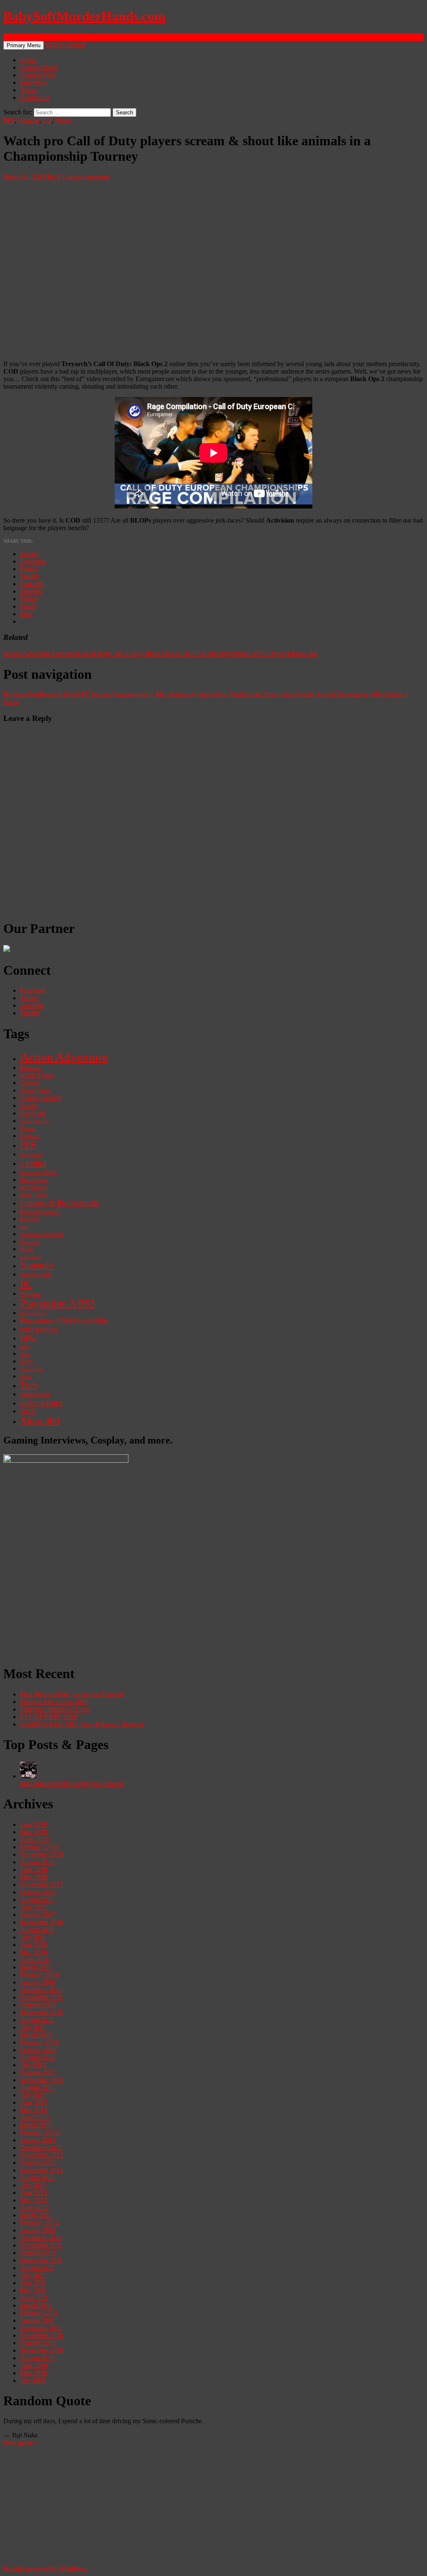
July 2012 (33, 2185)
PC (217, 653)
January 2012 (38, 2230)
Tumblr (30, 1013)
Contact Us (35, 97)
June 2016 (34, 1945)
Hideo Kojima (34, 1180)
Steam (26, 1377)
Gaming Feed (38, 75)
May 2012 (34, 2200)
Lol (47, 120)
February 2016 (39, 1975)
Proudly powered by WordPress (45, 2569)
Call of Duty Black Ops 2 (144, 653)
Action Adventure (27, 653)
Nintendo (37, 1265)
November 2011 (41, 2245)
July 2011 (33, 2275)
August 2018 (37, 1862)
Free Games (31, 1155)
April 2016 (34, 1960)
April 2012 (34, 2208)
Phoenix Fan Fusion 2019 (54, 1702)
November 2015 (41, 1997)
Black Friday (37, 1075)
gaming (33, 1163)
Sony (27, 1361)
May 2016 (34, 1952)
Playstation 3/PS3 (245, 653)
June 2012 (34, 2193)
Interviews (34, 82)
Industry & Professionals (59, 1203)
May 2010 (34, 2373)
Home (28, 60)
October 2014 (38, 2050)
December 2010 (41, 2328)
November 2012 (41, 2155)
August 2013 (37, 2087)
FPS (9, 120)
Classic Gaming (41, 1098)
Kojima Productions (40, 1212)
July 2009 (33, 2380)
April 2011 (34, 2298)
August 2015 (37, 2020)
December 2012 (41, 2148)
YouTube (32, 1005)
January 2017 (38, 1915)
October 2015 (38, 2005)
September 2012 (41, 2170)
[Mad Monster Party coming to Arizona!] (28, 1776)
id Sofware (34, 1187)
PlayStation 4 (33, 1313)
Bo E (54, 177)
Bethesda (30, 1068)
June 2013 (34, 2102)
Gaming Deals (39, 67)
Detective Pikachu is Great (55, 1709)
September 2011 (41, 2260)
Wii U (28, 1411)
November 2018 (41, 1854)
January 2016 (38, 1982)
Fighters (30, 1136)
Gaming (29, 120)
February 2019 (39, 1847)
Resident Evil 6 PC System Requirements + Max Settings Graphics (109, 694)
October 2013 (38, 2072)
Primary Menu (24, 45)
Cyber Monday (35, 1121)
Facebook (33, 990)
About (28, 90)
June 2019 (34, 1824)
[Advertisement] (213, 1599)
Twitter (29, 998)
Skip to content (65, 45)
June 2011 (33, 2283)
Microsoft (29, 1242)
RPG (28, 1338)
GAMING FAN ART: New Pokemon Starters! (82, 1724)
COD (185, 653)
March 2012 (36, 2215)
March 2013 (36, 2125)
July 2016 (33, 1937)
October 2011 (38, 2253)
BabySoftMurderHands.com (84, 16)
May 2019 (34, 1832)
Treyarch (279, 653)
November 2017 (41, 1885)
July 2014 (33, 2065)
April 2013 (34, 2117)
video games (41, 1403)
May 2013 (34, 2110)
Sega (25, 1354)
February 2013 (39, 2132)
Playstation (31, 1294)
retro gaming (39, 1329)
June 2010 (34, 2365)
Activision (64, 653)
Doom (27, 1129)
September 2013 (41, 2080)
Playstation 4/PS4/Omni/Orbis (64, 1321)
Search (12, 37)
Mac (24, 1227)
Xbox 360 (304, 653)
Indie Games (34, 1195)
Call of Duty (94, 653)
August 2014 (37, 2057)
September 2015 (41, 2012)
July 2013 (33, 2095)
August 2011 (37, 2268)
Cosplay (29, 1106)
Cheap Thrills (35, 1091)
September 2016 (41, 1922)
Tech (29, 1385)
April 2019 (34, 1839)
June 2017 (34, 1907)
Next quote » (20, 2443)
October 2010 (38, 2343)
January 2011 (38, 2320)
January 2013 (38, 2140)
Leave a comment (86, 177)
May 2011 (33, 2290)
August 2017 (37, 1900)
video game (35, 1394)
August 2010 (37, 2358)
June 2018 (34, 1869)
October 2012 (38, 2163)
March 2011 (36, 2305)
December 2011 (41, 2238)
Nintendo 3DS (36, 1275)
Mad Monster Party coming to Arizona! (72, 1694)
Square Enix (32, 1369)
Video (63, 120)
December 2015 (41, 1990)
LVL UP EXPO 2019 (49, 1717)
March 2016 (36, 1967)
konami (30, 1219)
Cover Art (33, 1113)
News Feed (30, 1257)
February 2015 (39, 2042)
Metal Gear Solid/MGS (42, 1235)
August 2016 (37, 1930)
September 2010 (41, 2350)
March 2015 (36, 2035)
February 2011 (39, 2313)
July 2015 (33, 2027)
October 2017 (38, 1892)
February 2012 (39, 2223)
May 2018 (34, 1877)
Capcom (30, 1083)
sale (24, 1346)
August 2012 (37, 2178)
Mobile (27, 1249)
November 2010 (41, 2335)
